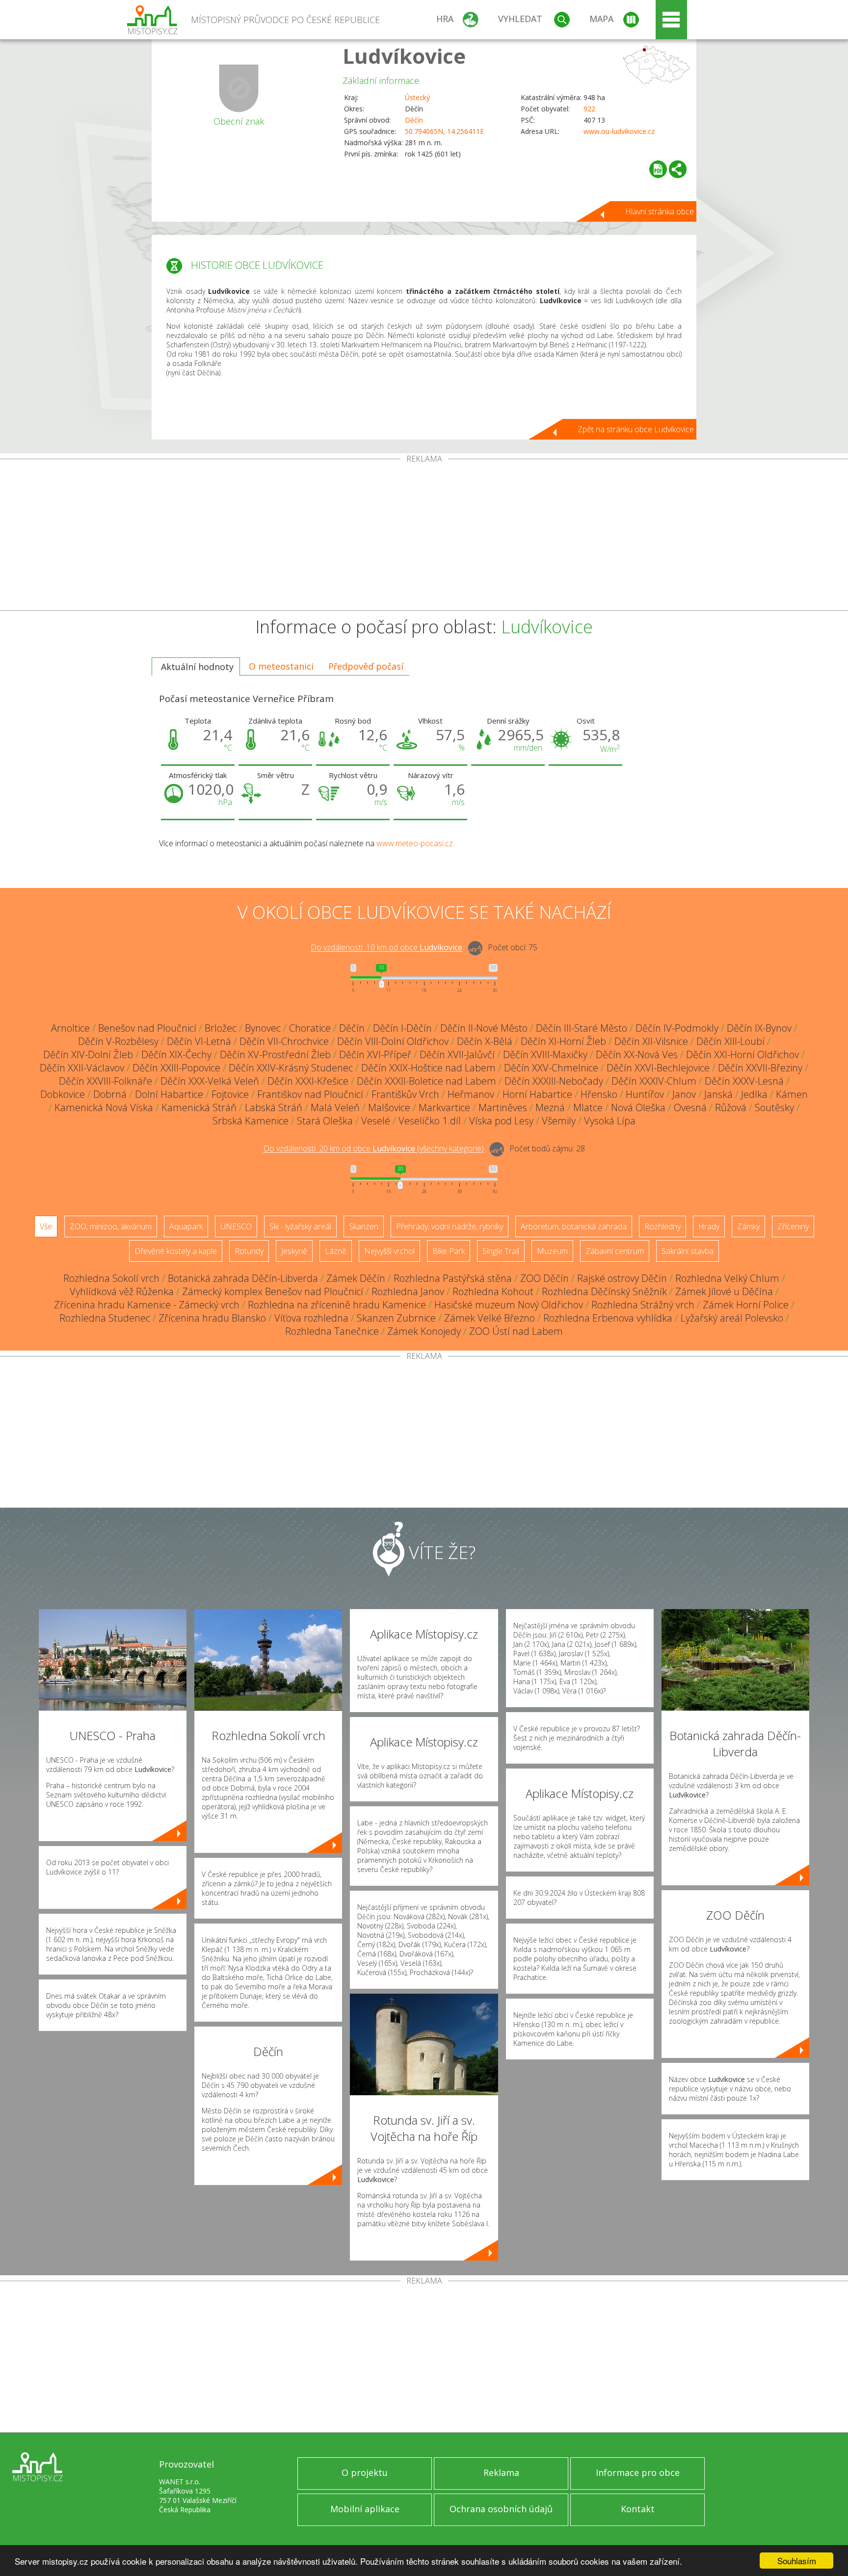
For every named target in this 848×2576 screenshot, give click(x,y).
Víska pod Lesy (501, 1121)
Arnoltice (70, 1028)
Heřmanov (471, 1094)
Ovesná (690, 1107)
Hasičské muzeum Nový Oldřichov (509, 1305)
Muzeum (552, 1251)
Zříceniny (793, 1226)
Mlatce (588, 1107)
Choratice (310, 1028)
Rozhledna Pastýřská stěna (453, 1278)
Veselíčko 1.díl (430, 1121)
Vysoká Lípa (610, 1121)
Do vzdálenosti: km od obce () (374, 1149)
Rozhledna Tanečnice (332, 1331)
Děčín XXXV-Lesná (744, 1081)
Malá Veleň (335, 1107)
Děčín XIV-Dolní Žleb (88, 1054)
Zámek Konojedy (424, 1331)
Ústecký (417, 97)
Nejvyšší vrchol (389, 1251)
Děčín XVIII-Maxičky (545, 1054)
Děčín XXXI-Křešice (308, 1081)
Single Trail (501, 1251)
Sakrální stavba (688, 1251)
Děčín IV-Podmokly (677, 1028)
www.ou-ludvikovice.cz (619, 131)
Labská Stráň (274, 1107)
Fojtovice (230, 1094)
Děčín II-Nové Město (484, 1028)
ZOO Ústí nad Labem (516, 1331)
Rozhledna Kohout (493, 1291)
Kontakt (638, 2509)
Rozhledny (662, 1226)
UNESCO (236, 1226)
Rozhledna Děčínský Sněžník (604, 1291)
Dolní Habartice (169, 1094)
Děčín (414, 120)
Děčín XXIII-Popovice (176, 1068)
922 (589, 109)
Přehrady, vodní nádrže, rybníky (450, 1226)
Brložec (221, 1028)
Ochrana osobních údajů (501, 2509)
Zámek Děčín (356, 1278)
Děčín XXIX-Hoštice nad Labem (428, 1068)
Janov (684, 1094)
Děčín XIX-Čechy (176, 1054)
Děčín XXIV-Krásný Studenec (291, 1068)
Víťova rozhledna (311, 1318)
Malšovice (389, 1107)
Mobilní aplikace (365, 2509)
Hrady (709, 1226)
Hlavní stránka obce (660, 211)
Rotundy (249, 1251)
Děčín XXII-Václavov (82, 1068)
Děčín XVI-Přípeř (375, 1054)
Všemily (559, 1121)
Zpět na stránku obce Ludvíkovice (636, 429)
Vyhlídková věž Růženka (122, 1291)
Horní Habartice (537, 1094)
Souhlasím (797, 2561)
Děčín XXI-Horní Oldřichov (742, 1054)
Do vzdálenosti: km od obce (386, 948)
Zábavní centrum (615, 1251)
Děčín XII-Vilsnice (651, 1041)
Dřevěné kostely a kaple (176, 1251)
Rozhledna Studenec (105, 1318)
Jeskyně (294, 1251)
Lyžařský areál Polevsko (732, 1318)
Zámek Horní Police (746, 1305)
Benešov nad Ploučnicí (147, 1028)
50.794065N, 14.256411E (444, 131)
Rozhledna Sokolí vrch (111, 1278)
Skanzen (364, 1226)
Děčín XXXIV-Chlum (654, 1081)
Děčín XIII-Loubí (730, 1041)
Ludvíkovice (404, 56)
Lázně (336, 1251)
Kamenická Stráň (199, 1107)
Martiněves (503, 1107)
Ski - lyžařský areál (300, 1226)
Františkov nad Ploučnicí (310, 1094)
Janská (718, 1094)
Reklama (501, 2472)
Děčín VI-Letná (199, 1041)
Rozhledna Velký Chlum (727, 1278)
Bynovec (263, 1028)
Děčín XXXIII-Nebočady (554, 1081)
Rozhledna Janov (408, 1291)
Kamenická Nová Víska (104, 1107)
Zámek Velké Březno (490, 1318)
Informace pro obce (638, 2472)
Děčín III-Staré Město (582, 1028)
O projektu (365, 2472)
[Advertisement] (424, 537)
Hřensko (599, 1094)
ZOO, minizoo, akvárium (111, 1226)
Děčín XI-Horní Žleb (563, 1041)
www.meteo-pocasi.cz (415, 843)
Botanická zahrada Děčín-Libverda (243, 1278)
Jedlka (754, 1094)
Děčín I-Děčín (402, 1028)
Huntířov (645, 1094)
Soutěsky (774, 1107)
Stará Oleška (325, 1121)
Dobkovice (63, 1094)
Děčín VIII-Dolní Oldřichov (393, 1041)
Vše (46, 1226)
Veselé (376, 1121)
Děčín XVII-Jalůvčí (457, 1054)
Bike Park (449, 1251)
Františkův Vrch (405, 1094)
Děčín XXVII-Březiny (760, 1068)
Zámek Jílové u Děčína (724, 1291)
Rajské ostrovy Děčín (622, 1278)
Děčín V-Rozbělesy (118, 1041)
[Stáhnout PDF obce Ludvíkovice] (658, 169)
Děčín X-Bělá (485, 1041)
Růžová (731, 1107)
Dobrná (110, 1094)
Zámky (748, 1226)
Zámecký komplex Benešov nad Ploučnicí (273, 1291)
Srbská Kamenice (251, 1121)
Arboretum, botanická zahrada (574, 1226)
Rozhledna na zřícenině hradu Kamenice (337, 1305)
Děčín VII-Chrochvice (284, 1041)
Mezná (550, 1107)
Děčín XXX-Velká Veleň (210, 1081)
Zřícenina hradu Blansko (212, 1318)
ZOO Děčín (544, 1278)
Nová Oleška (638, 1107)
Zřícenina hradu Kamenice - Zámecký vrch (147, 1305)
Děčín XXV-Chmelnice (551, 1068)
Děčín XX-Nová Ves (637, 1054)
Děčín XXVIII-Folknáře (106, 1081)
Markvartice (444, 1107)
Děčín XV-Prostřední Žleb (275, 1054)
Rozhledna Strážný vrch (643, 1305)
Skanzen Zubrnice (396, 1318)
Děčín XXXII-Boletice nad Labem (426, 1081)
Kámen (792, 1094)
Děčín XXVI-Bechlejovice (658, 1068)
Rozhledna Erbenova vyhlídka (608, 1318)
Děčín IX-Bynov (759, 1028)
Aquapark (186, 1226)
